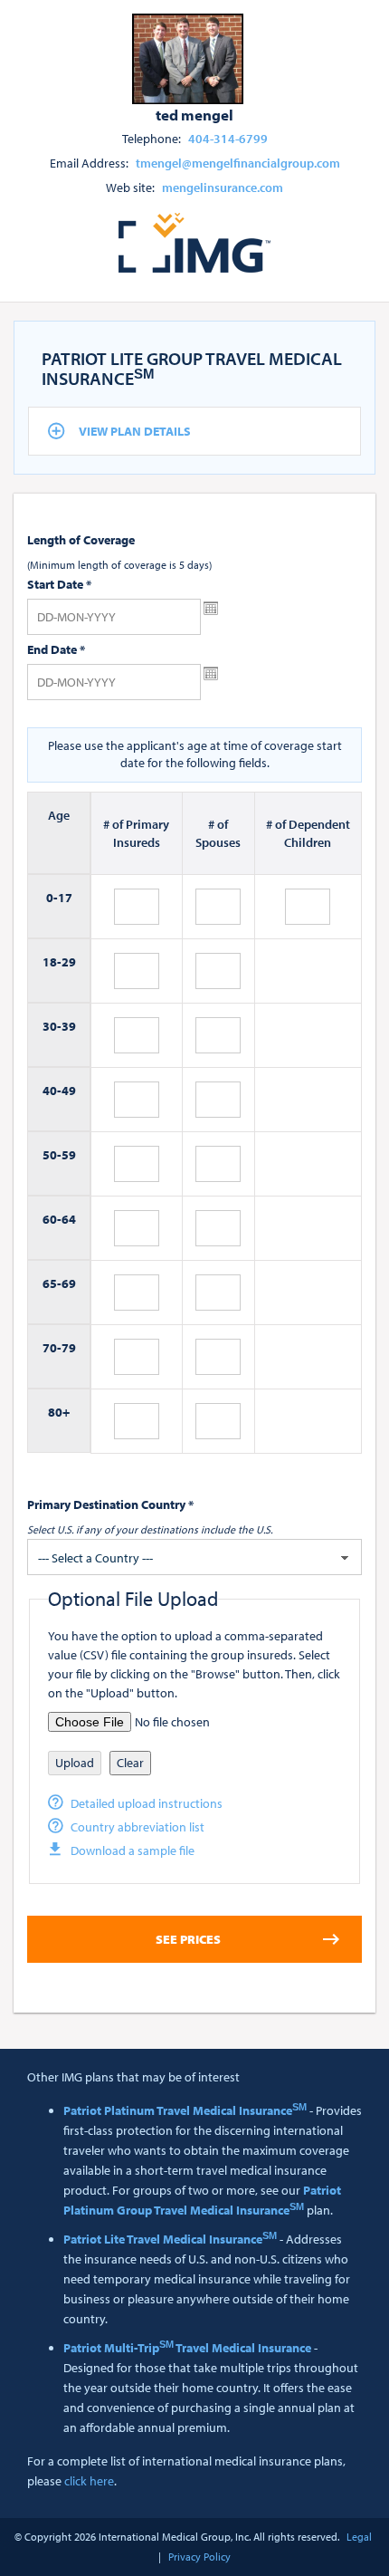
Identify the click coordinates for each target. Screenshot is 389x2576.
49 (69, 1091)
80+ (59, 1412)
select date (211, 609)
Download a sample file (133, 1850)
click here (89, 2481)
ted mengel (194, 114)
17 (65, 898)
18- (52, 962)
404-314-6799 (228, 139)
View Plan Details (135, 431)
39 (69, 1026)
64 (69, 1219)
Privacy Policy (199, 2557)
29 (69, 962)
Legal (359, 2537)
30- (52, 1026)
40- (52, 1091)
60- (52, 1219)
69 (69, 1283)
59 (69, 1155)
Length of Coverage (81, 540)
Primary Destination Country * (110, 1504)
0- (52, 898)
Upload (75, 1763)
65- (52, 1283)
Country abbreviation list (138, 1827)
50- (52, 1155)
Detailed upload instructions (147, 1803)
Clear (130, 1763)
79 (69, 1348)
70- (52, 1348)
